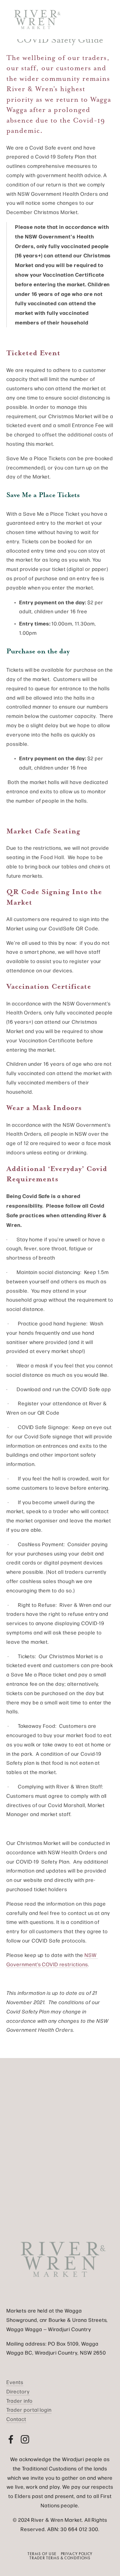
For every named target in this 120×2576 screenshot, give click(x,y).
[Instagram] (25, 2439)
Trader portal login (29, 2410)
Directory (18, 2391)
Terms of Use (42, 2554)
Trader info (20, 2401)
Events (15, 2382)
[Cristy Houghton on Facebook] (11, 2439)
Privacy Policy (77, 2554)
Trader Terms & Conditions (60, 2558)
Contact (16, 2419)
